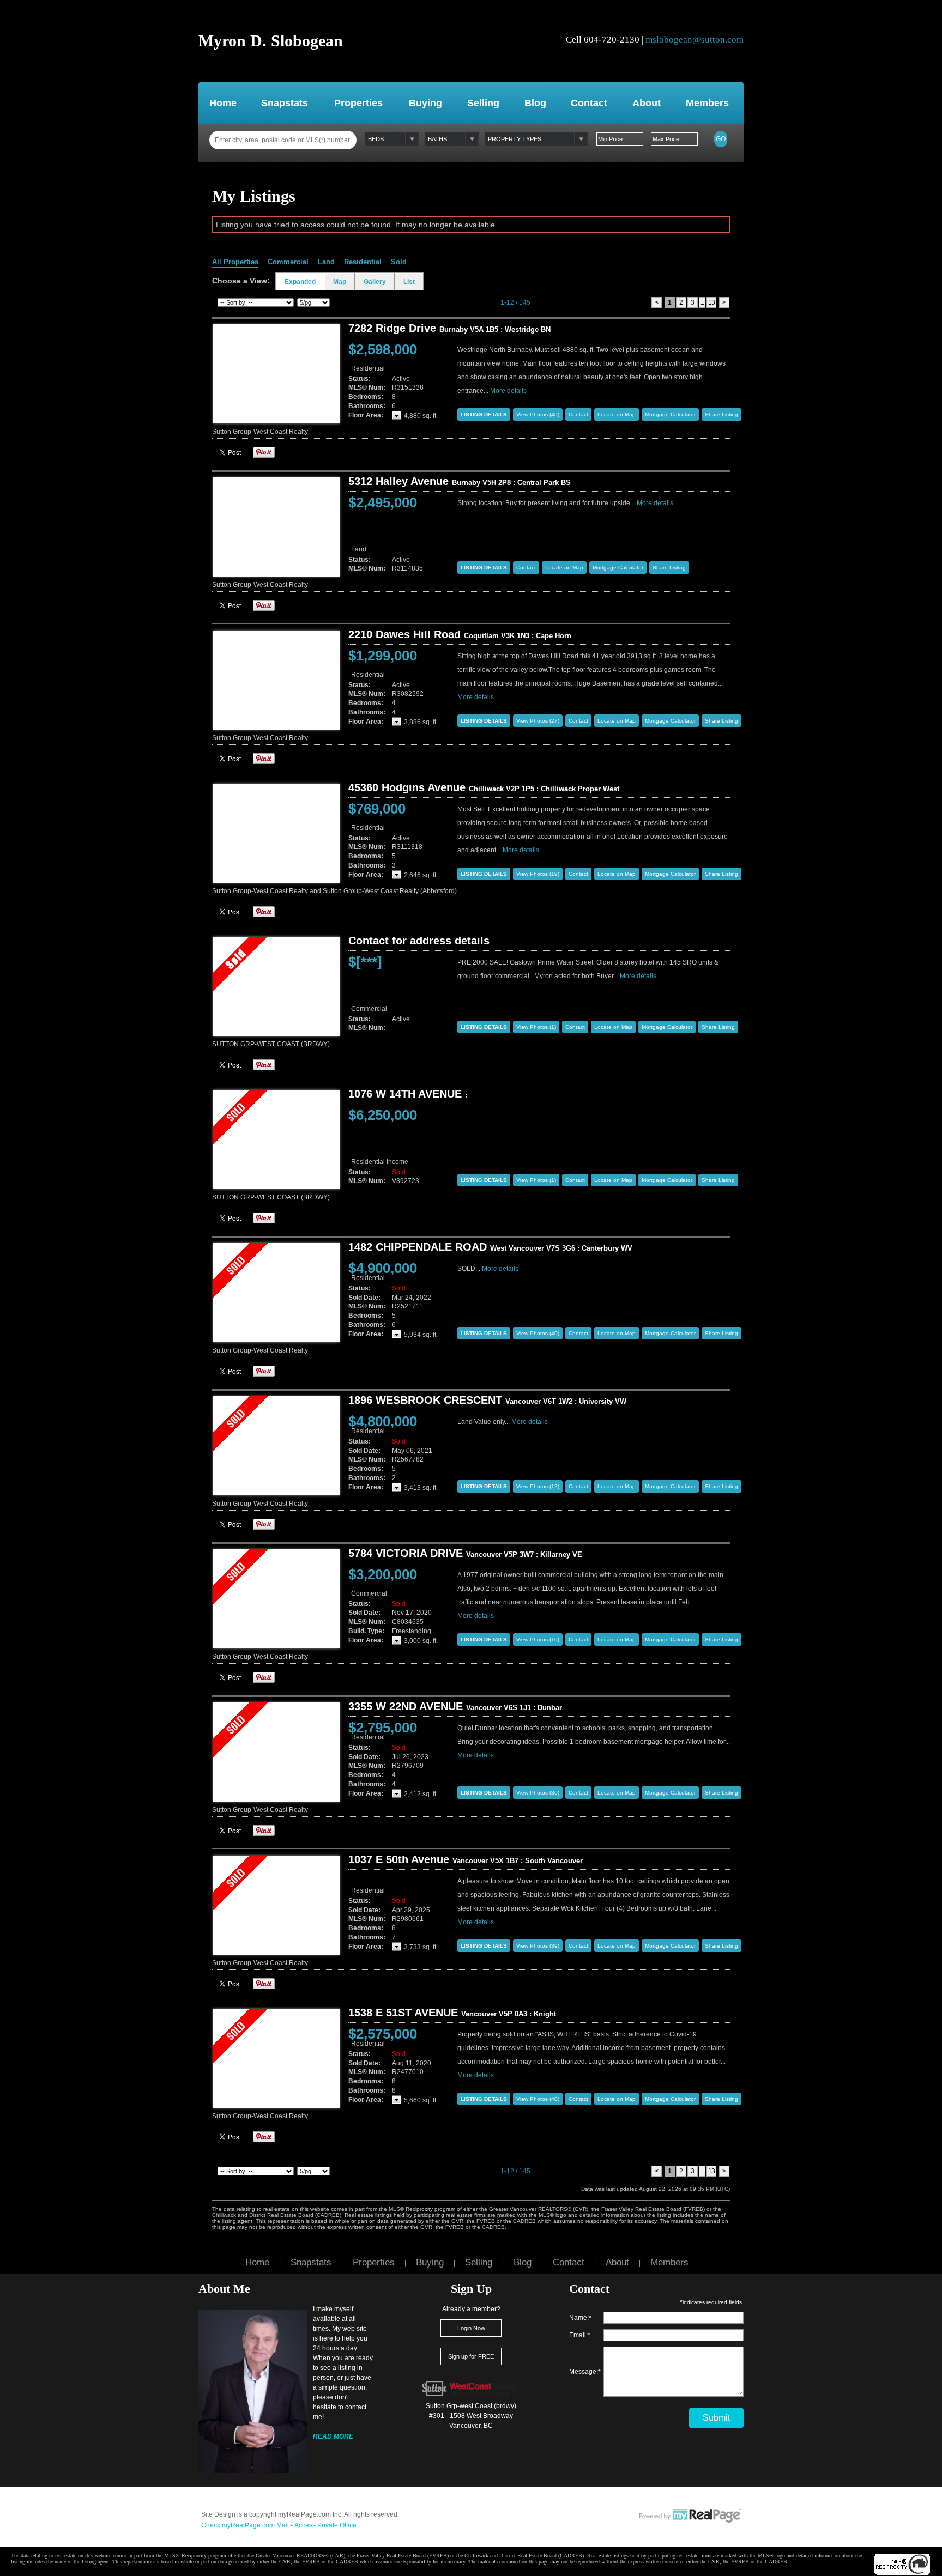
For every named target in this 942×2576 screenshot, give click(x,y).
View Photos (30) (538, 1793)
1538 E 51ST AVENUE (452, 2013)
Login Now (471, 2328)
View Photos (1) (536, 1027)
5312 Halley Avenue (460, 481)
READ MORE (333, 2436)
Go (721, 139)
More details (508, 391)
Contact (589, 103)
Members (707, 103)
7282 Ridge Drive (449, 328)
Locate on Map (617, 414)
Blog (535, 103)
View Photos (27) (538, 721)
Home (223, 103)
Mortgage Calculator (670, 414)
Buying (425, 103)
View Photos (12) (538, 1486)
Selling (483, 103)
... (702, 302)
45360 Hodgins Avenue (484, 787)
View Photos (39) (538, 1946)
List (409, 282)
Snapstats (285, 103)
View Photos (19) (538, 874)
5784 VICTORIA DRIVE (465, 1553)
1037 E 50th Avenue (466, 1859)
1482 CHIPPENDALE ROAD (490, 1247)
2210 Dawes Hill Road (460, 634)
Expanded (300, 282)
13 (711, 302)
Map (340, 282)
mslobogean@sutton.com (695, 40)
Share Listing (721, 414)
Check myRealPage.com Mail (245, 2525)
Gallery (375, 282)
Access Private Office (325, 2525)
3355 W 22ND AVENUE (455, 1706)
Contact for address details (419, 941)
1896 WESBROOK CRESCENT (487, 1400)
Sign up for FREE (471, 2356)
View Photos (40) (538, 414)
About (647, 103)
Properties (358, 103)
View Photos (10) (538, 1639)
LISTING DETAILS (484, 414)
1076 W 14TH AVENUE (408, 1094)
